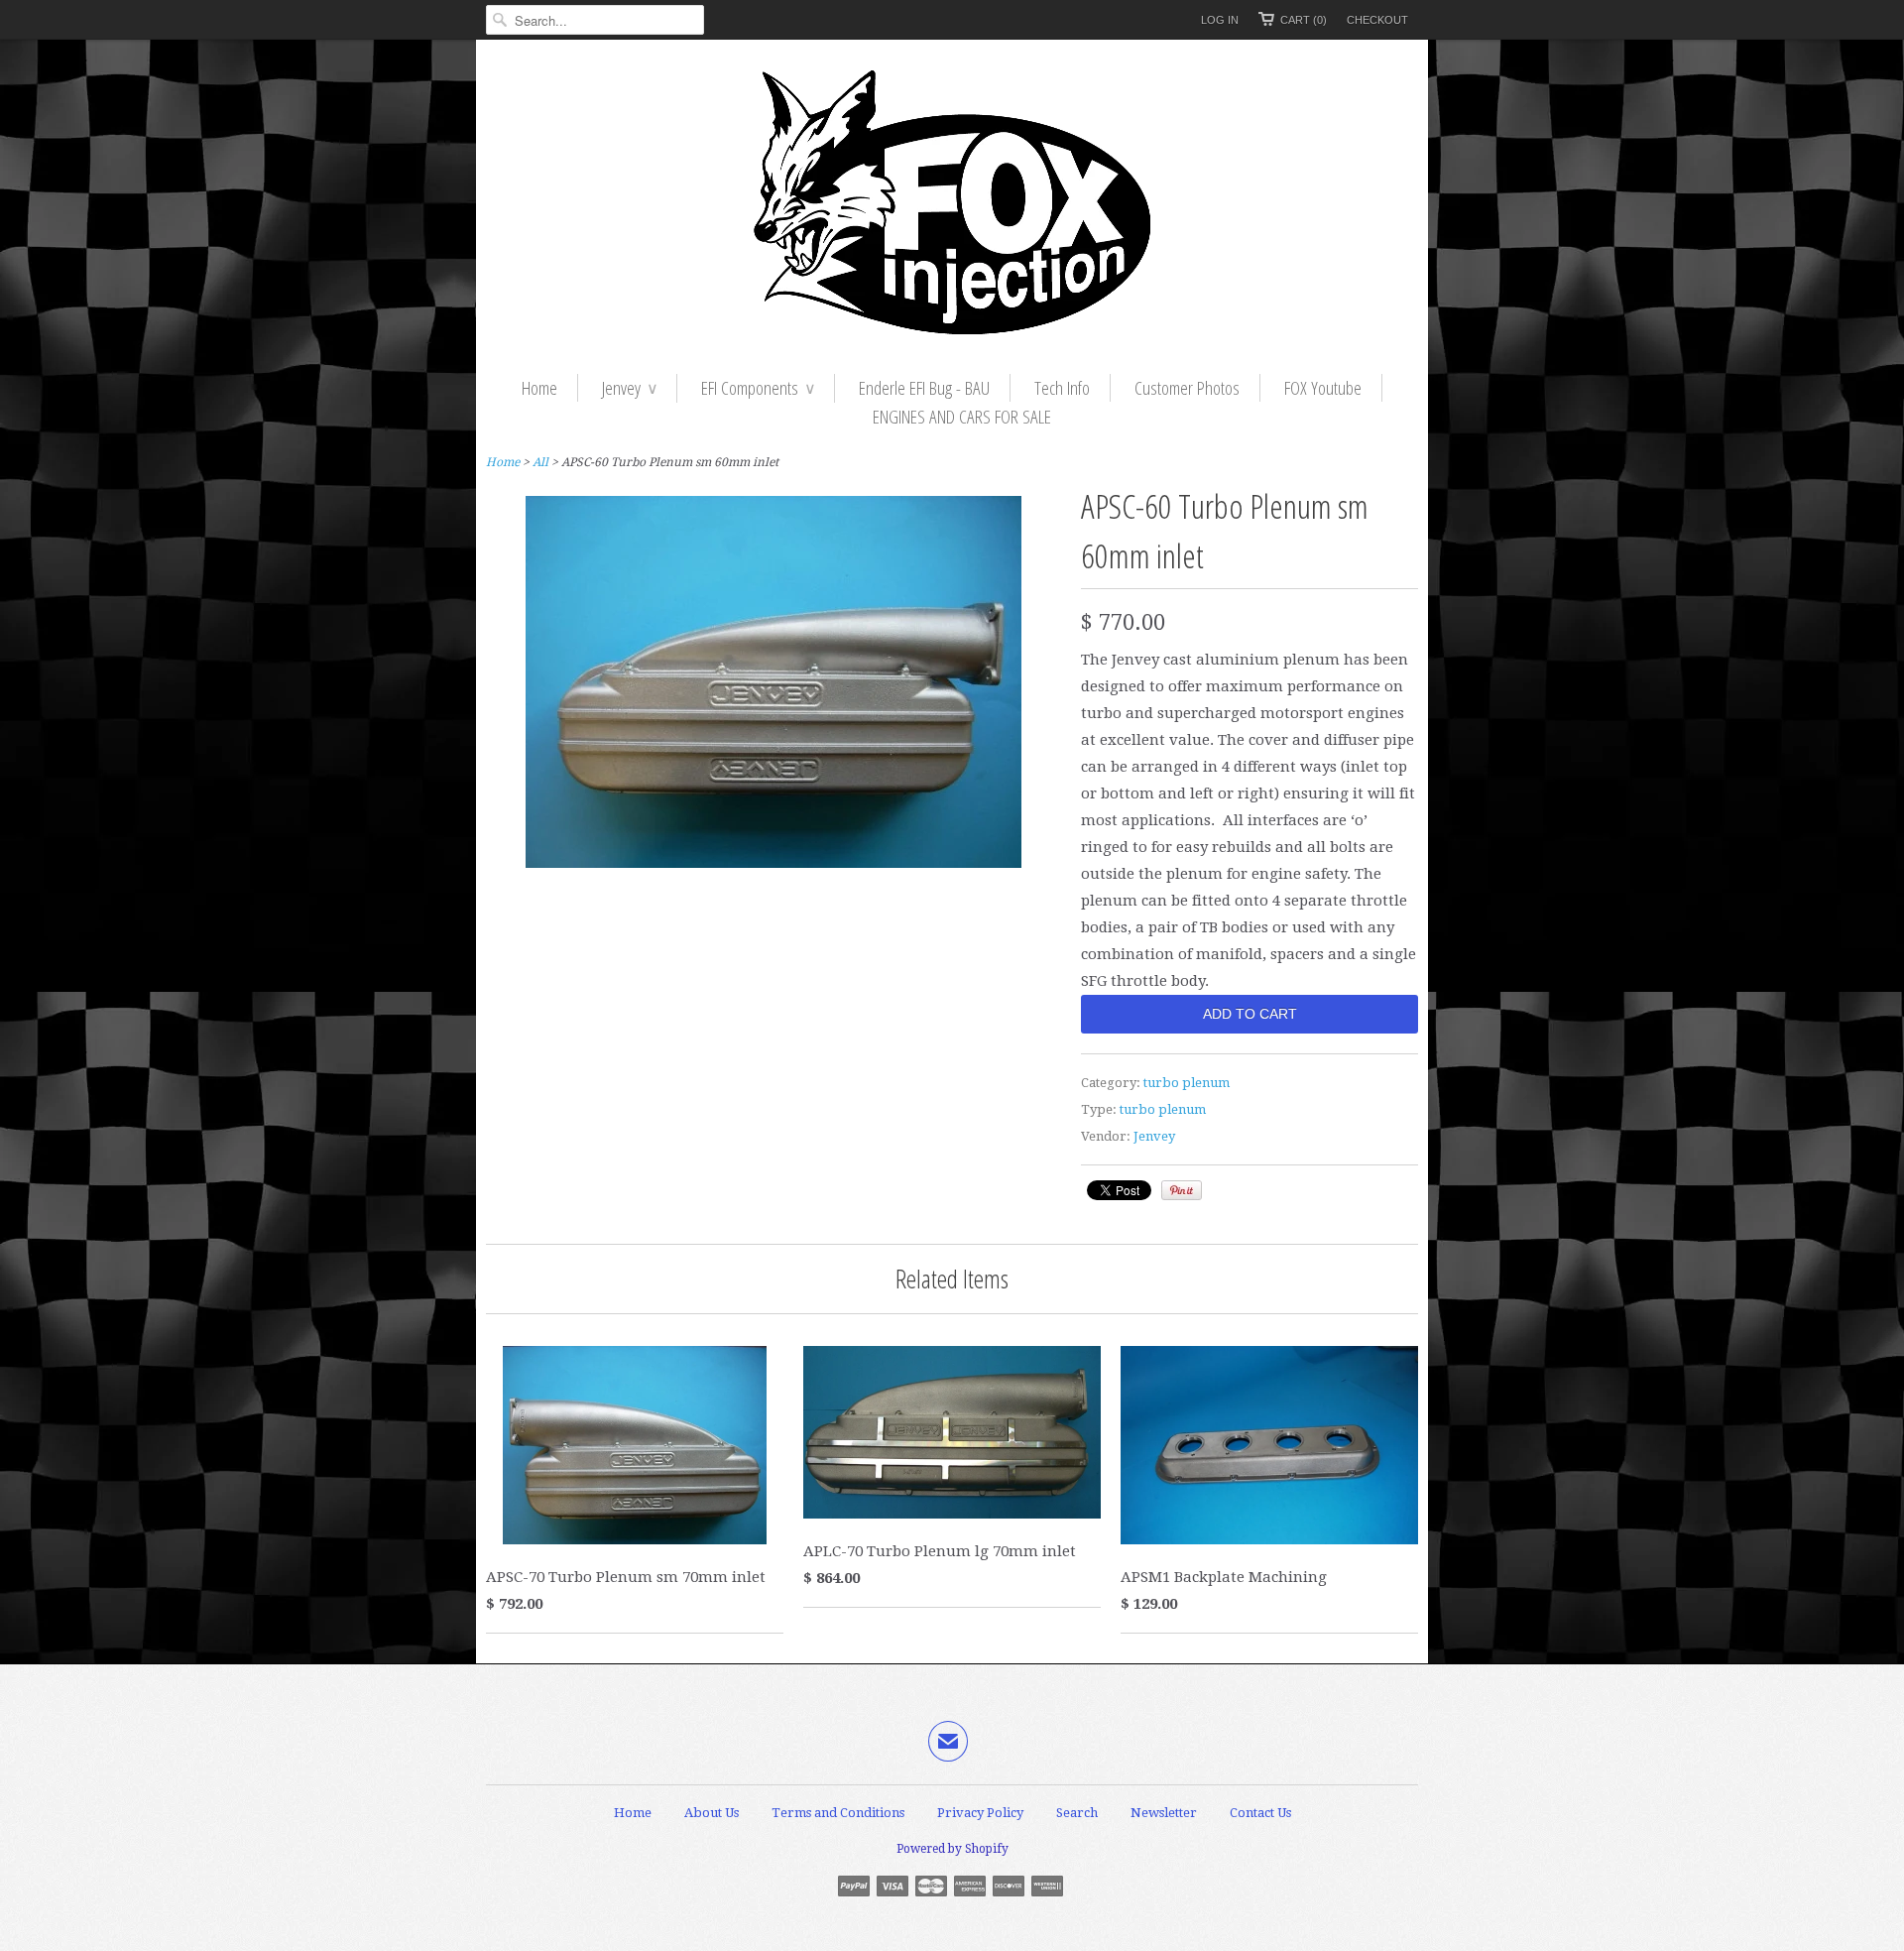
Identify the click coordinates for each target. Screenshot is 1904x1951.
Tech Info (1062, 388)
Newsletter (1164, 1813)
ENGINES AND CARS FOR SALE (962, 417)
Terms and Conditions (838, 1813)
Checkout (1377, 20)
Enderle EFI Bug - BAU (924, 388)
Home (539, 388)
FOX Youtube (1323, 388)
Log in (1220, 20)
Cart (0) (1304, 20)
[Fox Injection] (952, 207)
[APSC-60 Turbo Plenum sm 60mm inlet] (773, 863)
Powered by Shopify (952, 1849)
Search (1077, 1813)
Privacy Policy (980, 1813)
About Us (712, 1813)
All (540, 462)
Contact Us (1260, 1813)
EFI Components (758, 388)
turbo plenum (1187, 1083)
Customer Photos (1187, 388)
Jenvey (629, 388)
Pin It (1182, 1190)
